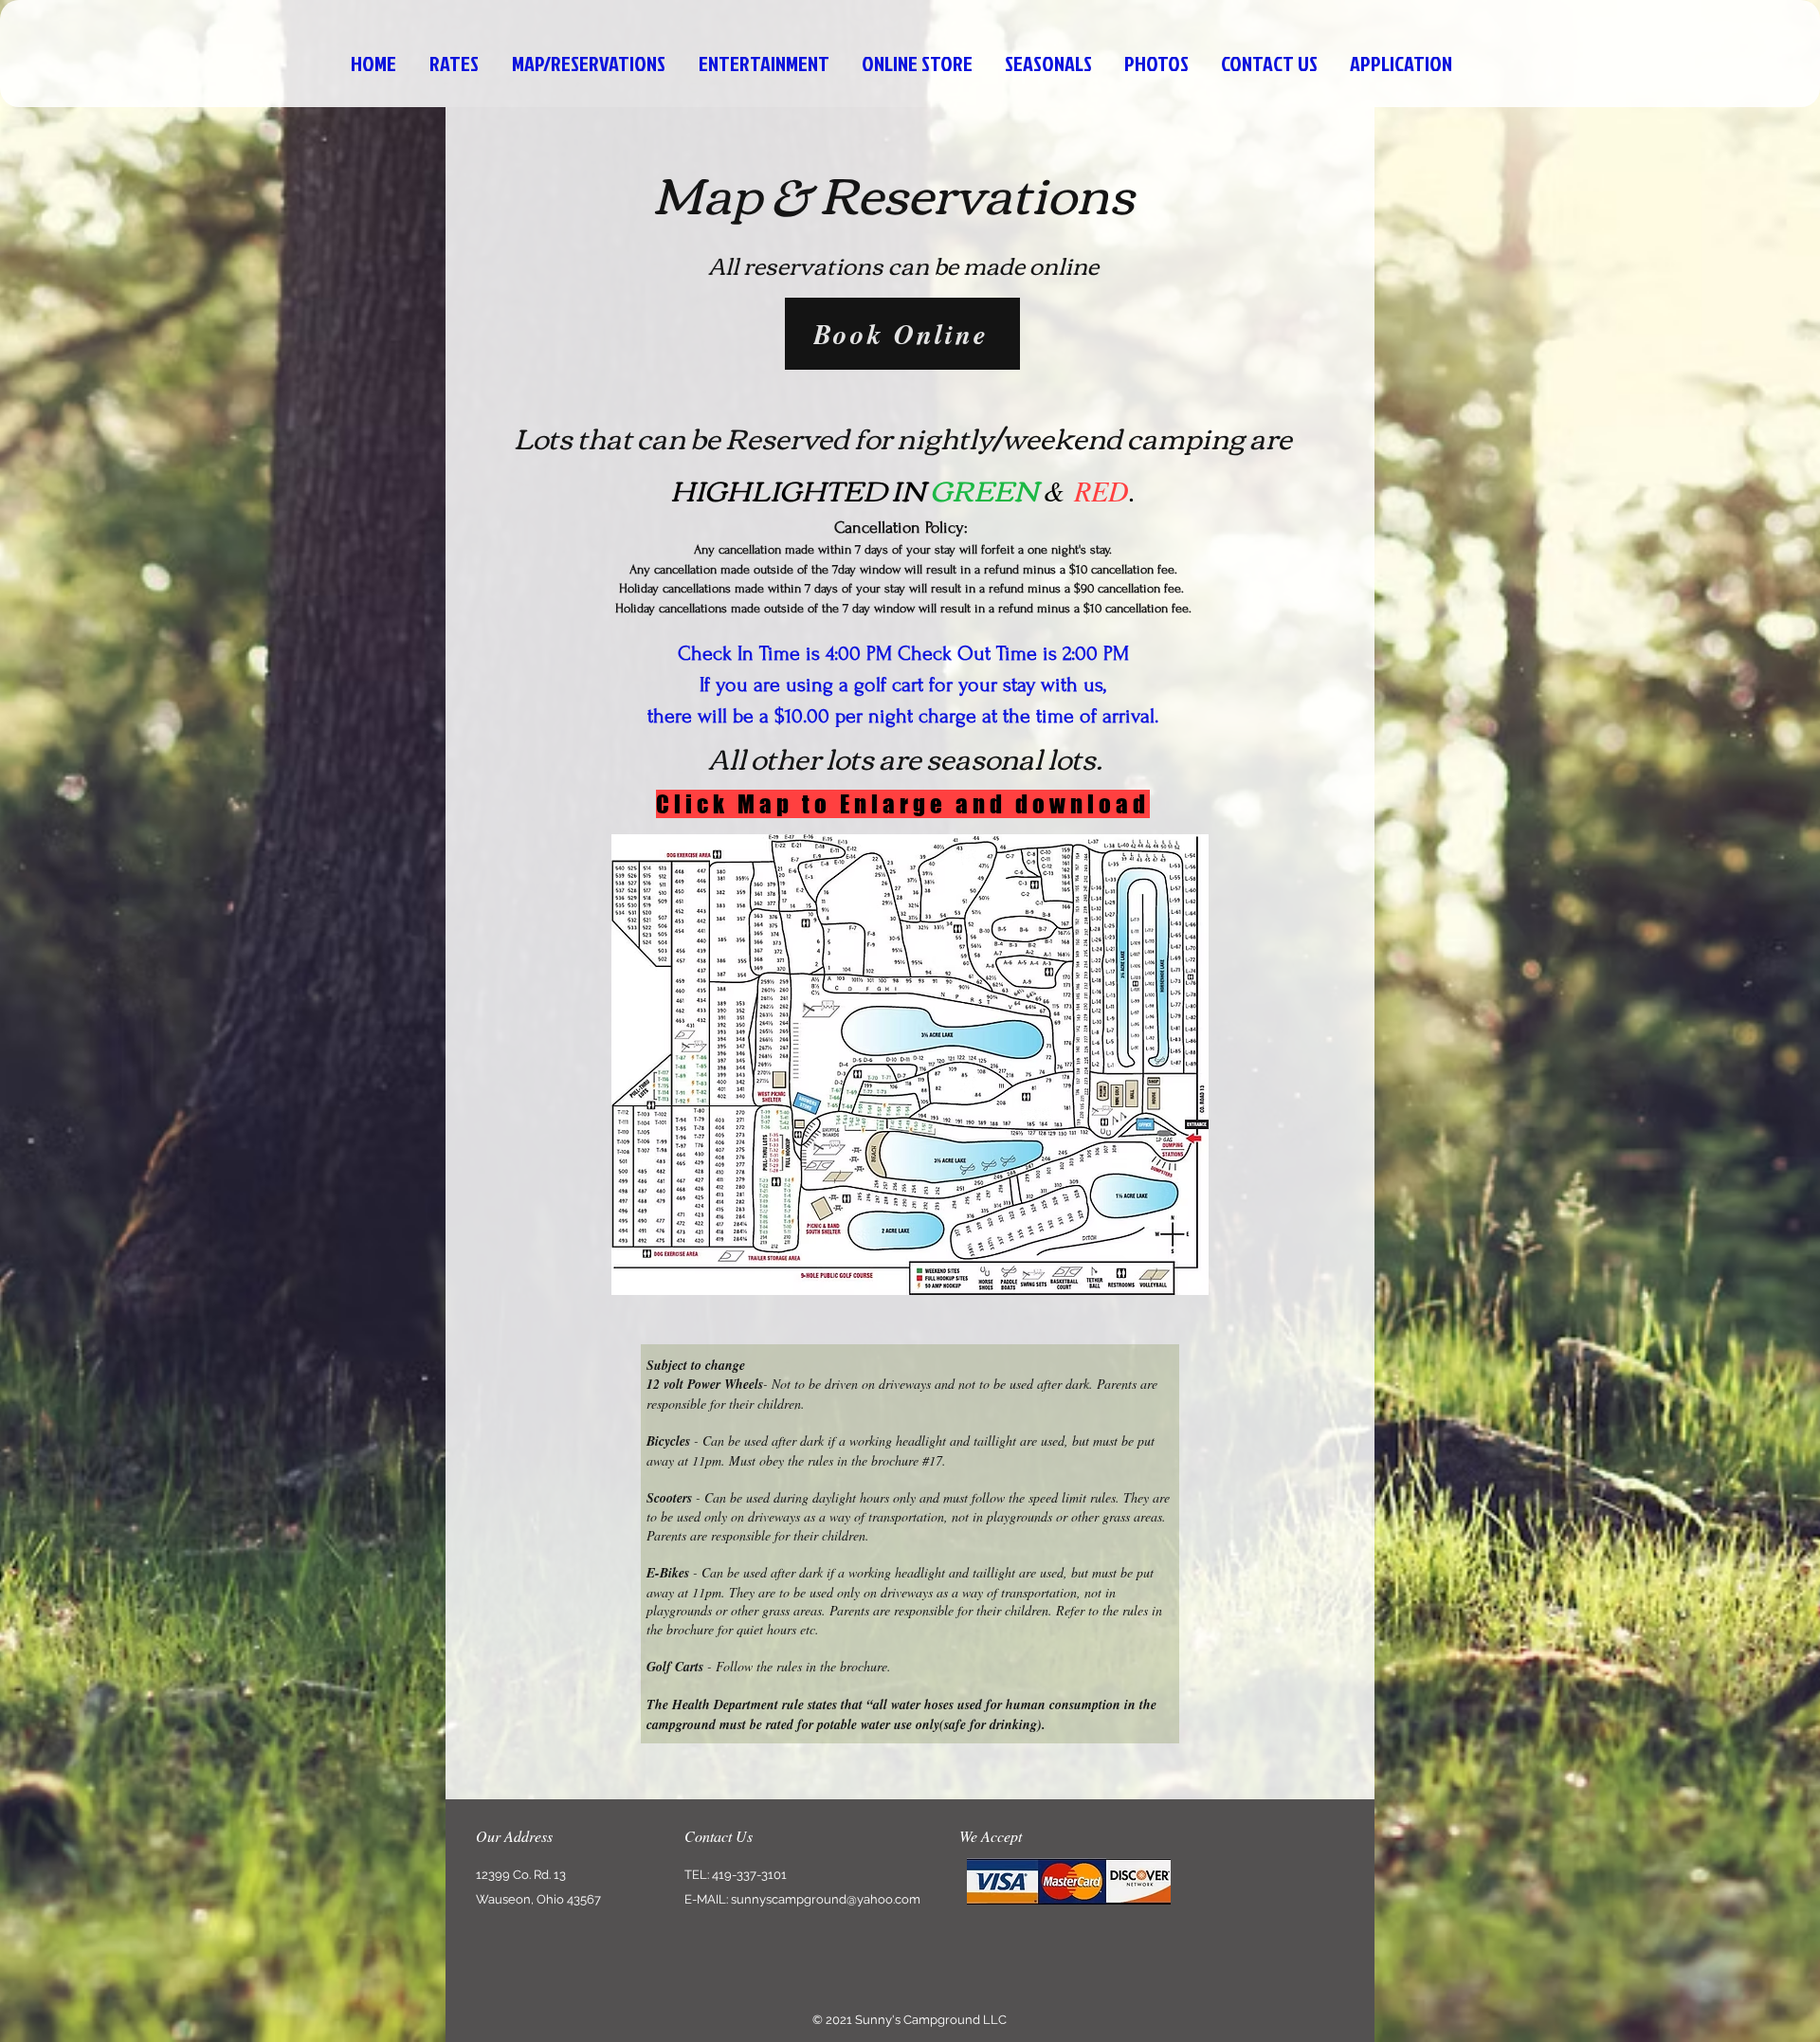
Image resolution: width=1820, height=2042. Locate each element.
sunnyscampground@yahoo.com (826, 1899)
